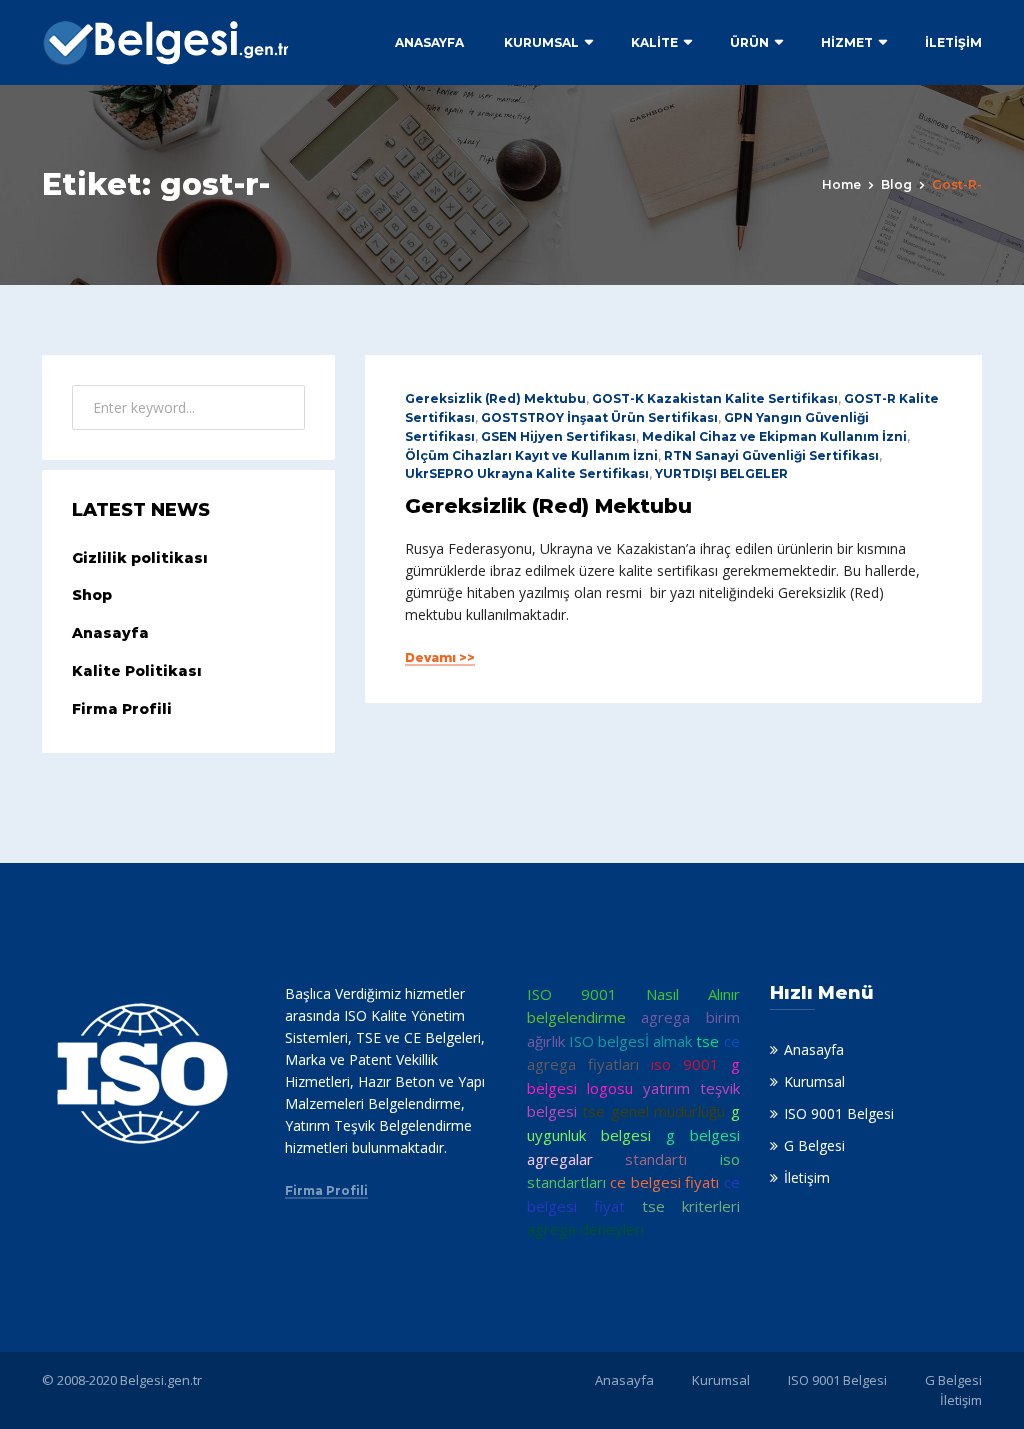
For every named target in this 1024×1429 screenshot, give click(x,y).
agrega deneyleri (585, 1229)
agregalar (560, 1159)
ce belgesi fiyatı (664, 1182)
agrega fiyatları (583, 1064)
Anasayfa (429, 42)
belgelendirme (576, 1017)
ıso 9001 (685, 1064)
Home (841, 184)
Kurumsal (541, 42)
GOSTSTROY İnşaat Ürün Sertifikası (599, 417)
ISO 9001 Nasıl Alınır (633, 994)
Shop (92, 595)
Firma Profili (122, 709)
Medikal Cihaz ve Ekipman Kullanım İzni (774, 436)
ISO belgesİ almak (630, 1041)
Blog (896, 184)
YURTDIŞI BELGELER (721, 473)
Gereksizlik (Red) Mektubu (495, 398)
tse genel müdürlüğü (653, 1111)
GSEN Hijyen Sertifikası (558, 436)
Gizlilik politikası (140, 558)
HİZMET (847, 42)
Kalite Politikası (137, 671)
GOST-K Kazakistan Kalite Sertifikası (715, 398)
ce (732, 1041)
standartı (656, 1159)
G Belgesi (814, 1145)
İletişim (953, 42)
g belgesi (703, 1135)
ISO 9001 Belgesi (839, 1113)
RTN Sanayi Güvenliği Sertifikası (771, 455)
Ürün (749, 42)
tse (707, 1041)
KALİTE (654, 42)
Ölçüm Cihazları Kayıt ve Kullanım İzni (531, 455)
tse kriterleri (691, 1206)
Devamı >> (440, 658)
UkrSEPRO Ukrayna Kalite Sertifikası (527, 473)
